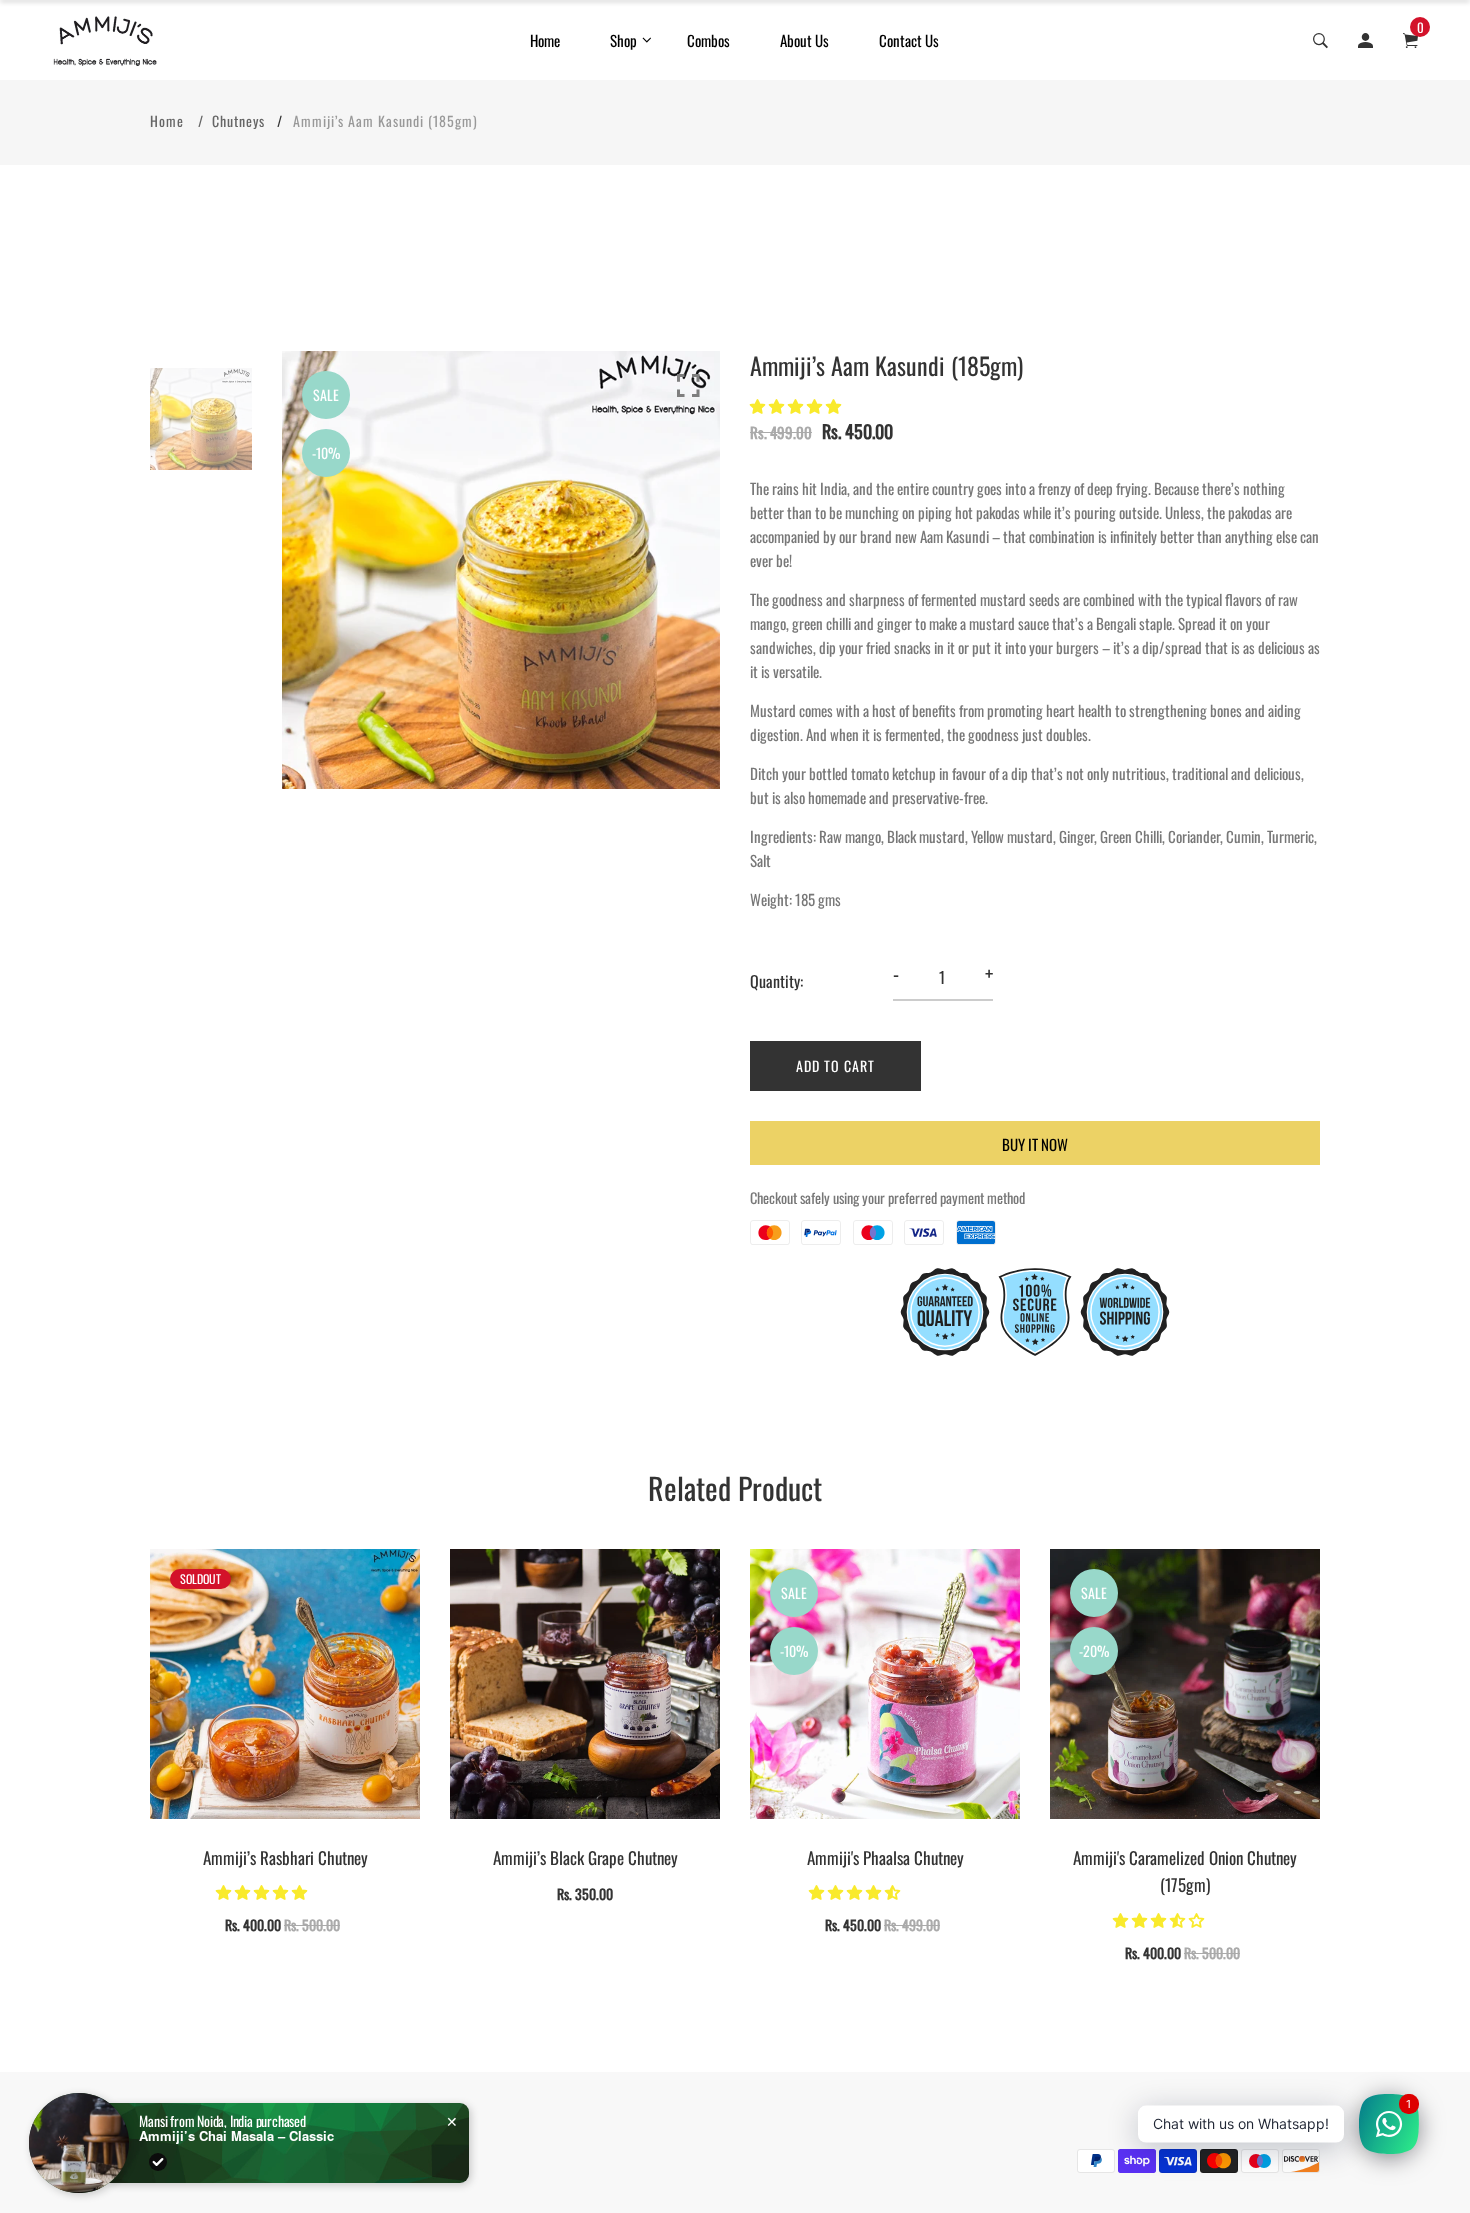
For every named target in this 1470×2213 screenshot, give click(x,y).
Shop (623, 40)
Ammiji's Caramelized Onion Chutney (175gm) (1185, 1871)
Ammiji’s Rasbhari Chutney (285, 1857)
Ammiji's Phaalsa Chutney (885, 1857)
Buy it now (1035, 1144)
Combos (708, 40)
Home (545, 40)
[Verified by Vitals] (158, 2162)
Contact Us (909, 40)
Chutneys (238, 120)
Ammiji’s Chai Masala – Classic (236, 2136)
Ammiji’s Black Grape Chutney (585, 1857)
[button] (797, 405)
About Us (804, 40)
